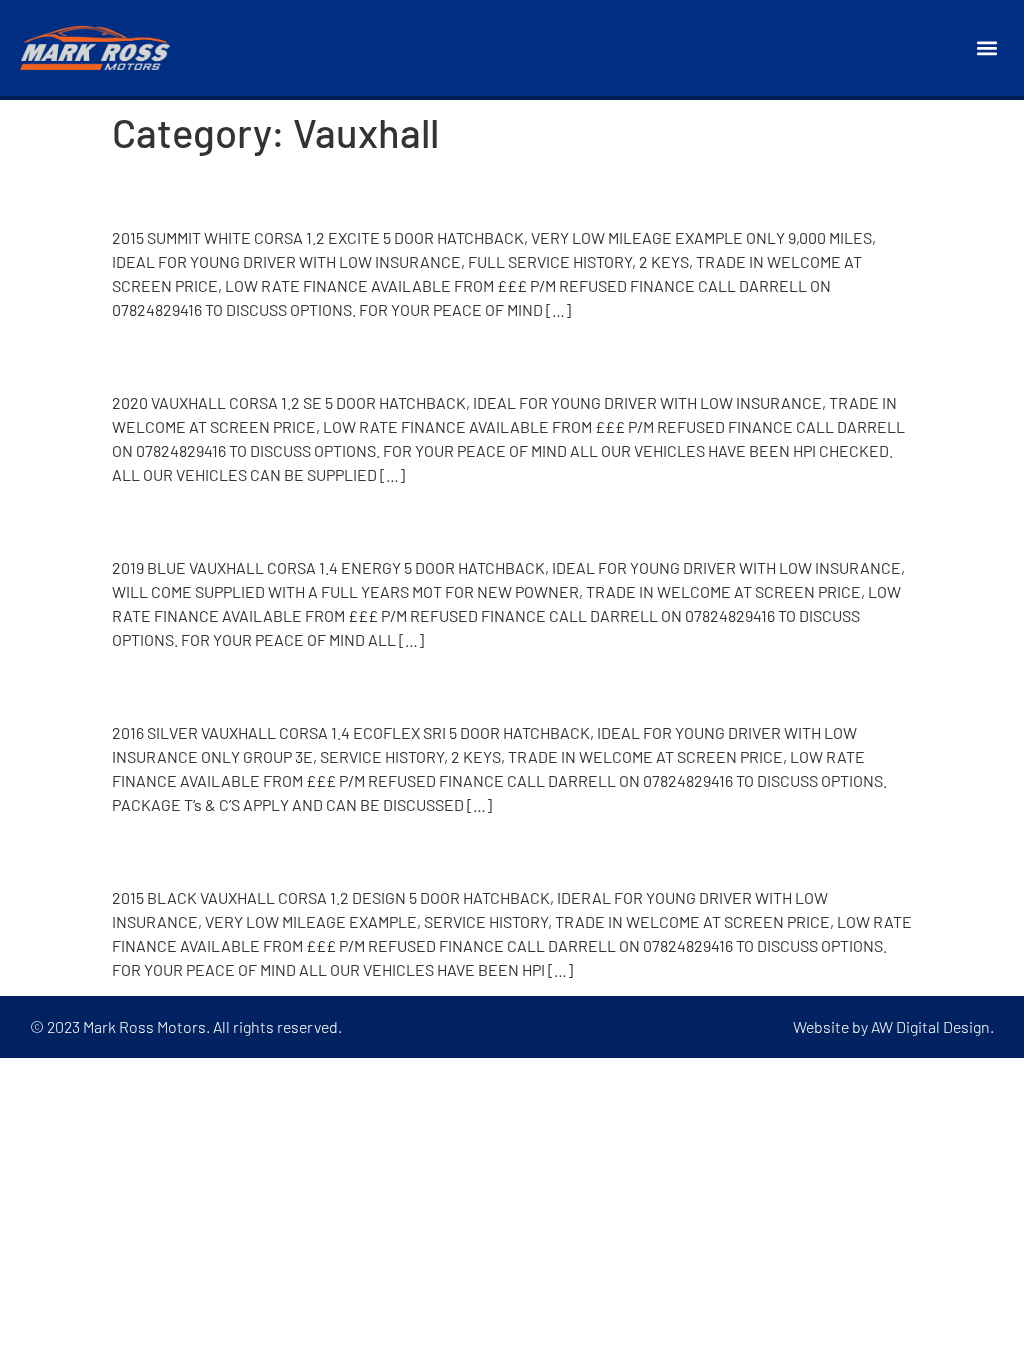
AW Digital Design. (932, 1026)
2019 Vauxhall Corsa (248, 521)
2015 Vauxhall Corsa (248, 191)
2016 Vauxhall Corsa (248, 685)
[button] (987, 48)
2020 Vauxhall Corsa (252, 356)
